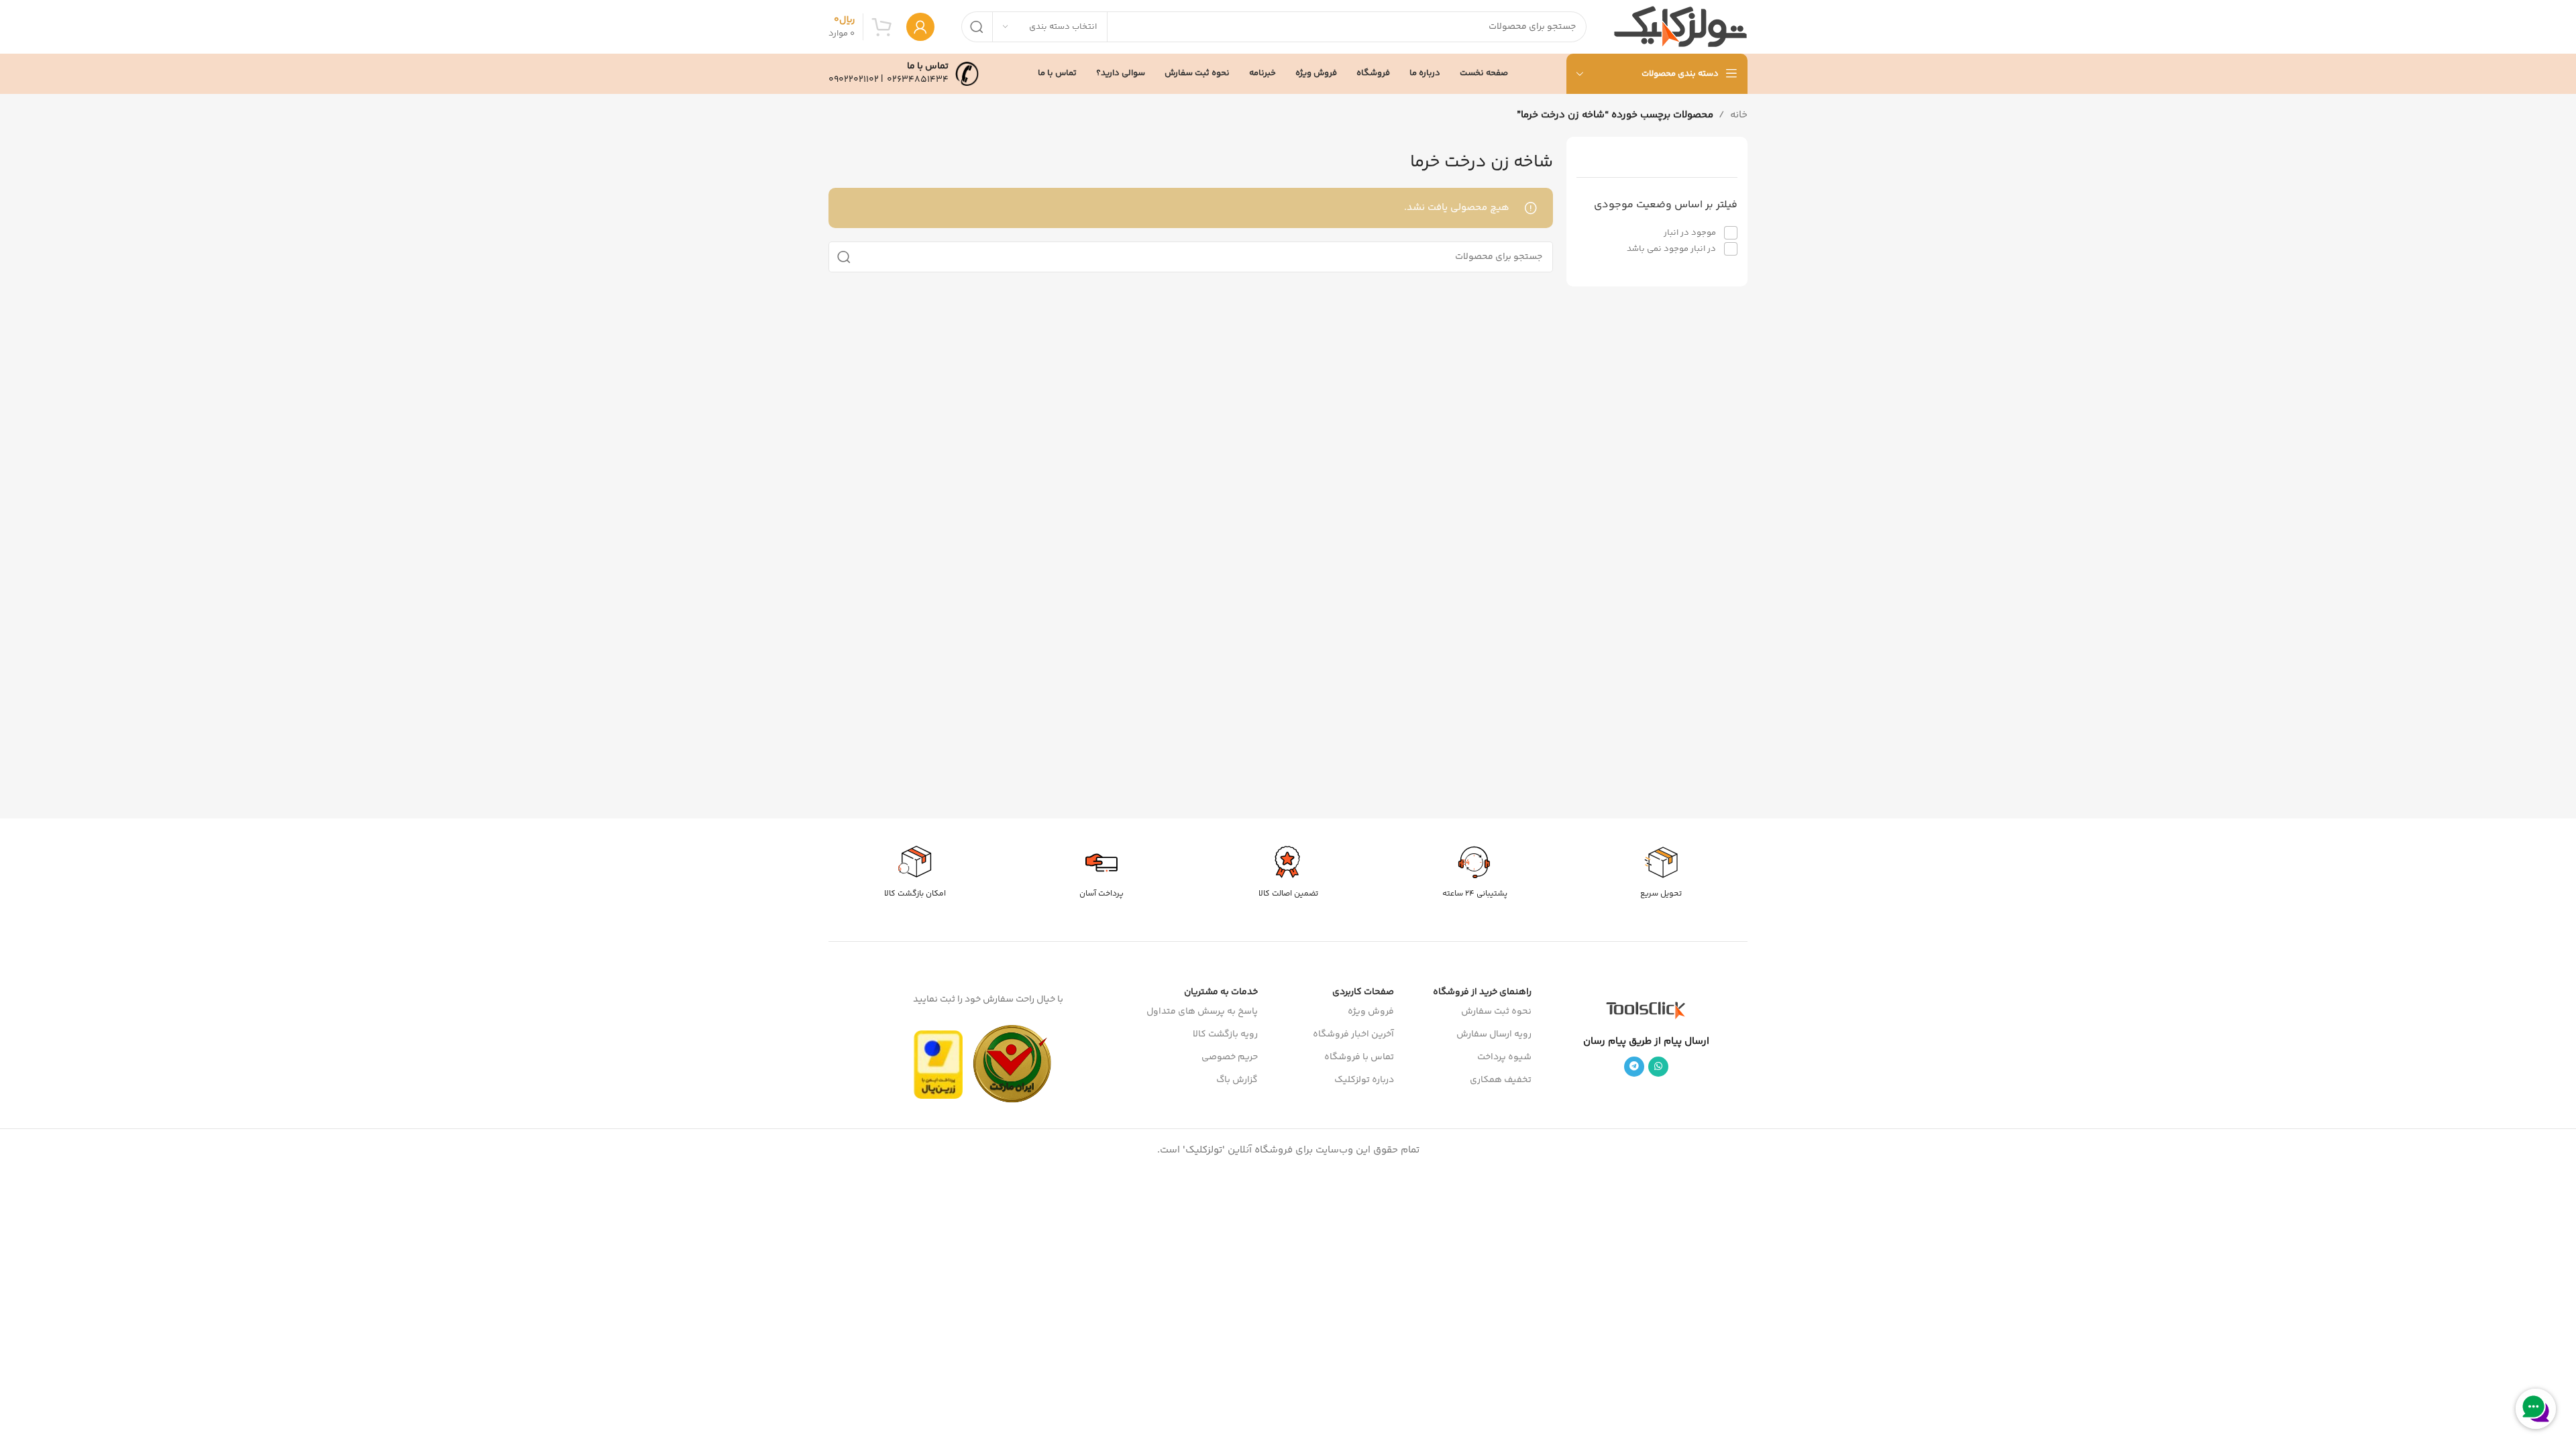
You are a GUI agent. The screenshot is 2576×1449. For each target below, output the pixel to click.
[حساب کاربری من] (920, 27)
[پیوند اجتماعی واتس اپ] (1658, 1067)
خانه (1739, 115)
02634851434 (918, 80)
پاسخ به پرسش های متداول (1202, 1012)
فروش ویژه (1371, 1012)
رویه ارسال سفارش (1494, 1034)
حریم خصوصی (1230, 1057)
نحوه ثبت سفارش (1496, 1012)
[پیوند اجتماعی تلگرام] (1634, 1067)
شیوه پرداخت (1504, 1057)
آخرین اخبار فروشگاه (1353, 1034)
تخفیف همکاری (1501, 1080)
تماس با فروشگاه (1359, 1057)
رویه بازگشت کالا (1225, 1034)
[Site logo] (1680, 26)
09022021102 (854, 80)
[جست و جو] (977, 27)
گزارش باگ (1237, 1080)
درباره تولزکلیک (1364, 1080)
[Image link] (1646, 1010)
